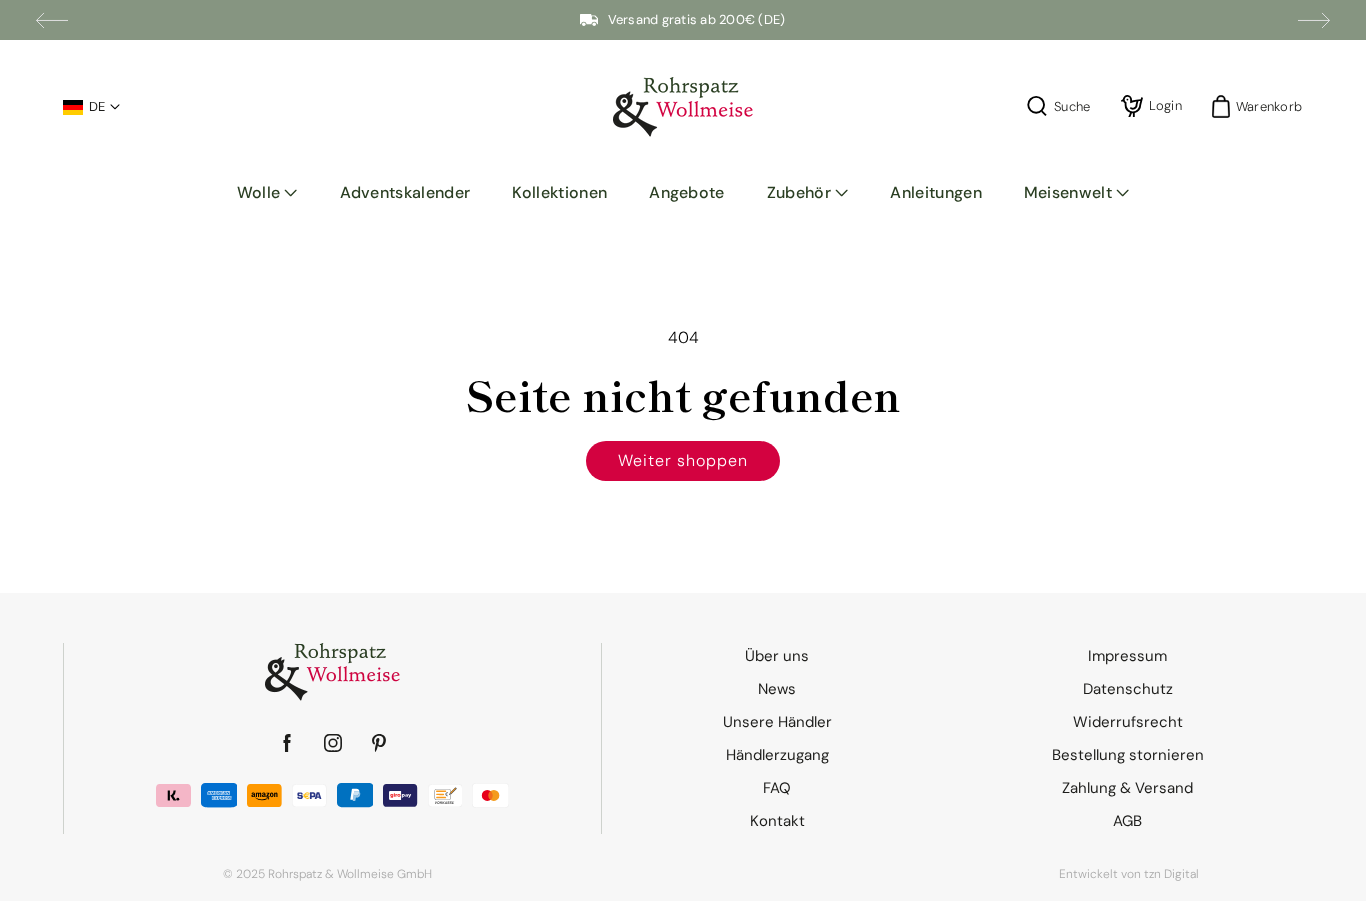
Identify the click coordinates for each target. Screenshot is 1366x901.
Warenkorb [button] (1263, 106)
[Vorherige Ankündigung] (52, 20)
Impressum (1127, 656)
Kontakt (777, 821)
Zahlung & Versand (1127, 788)
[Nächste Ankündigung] (1314, 20)
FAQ (777, 788)
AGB (1127, 821)
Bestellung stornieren (1128, 755)
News (777, 689)
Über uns (777, 656)
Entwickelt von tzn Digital (1129, 874)
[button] (267, 193)
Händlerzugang (777, 755)
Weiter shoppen (682, 460)
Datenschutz (1128, 689)
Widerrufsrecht (1128, 722)
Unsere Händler (777, 722)
